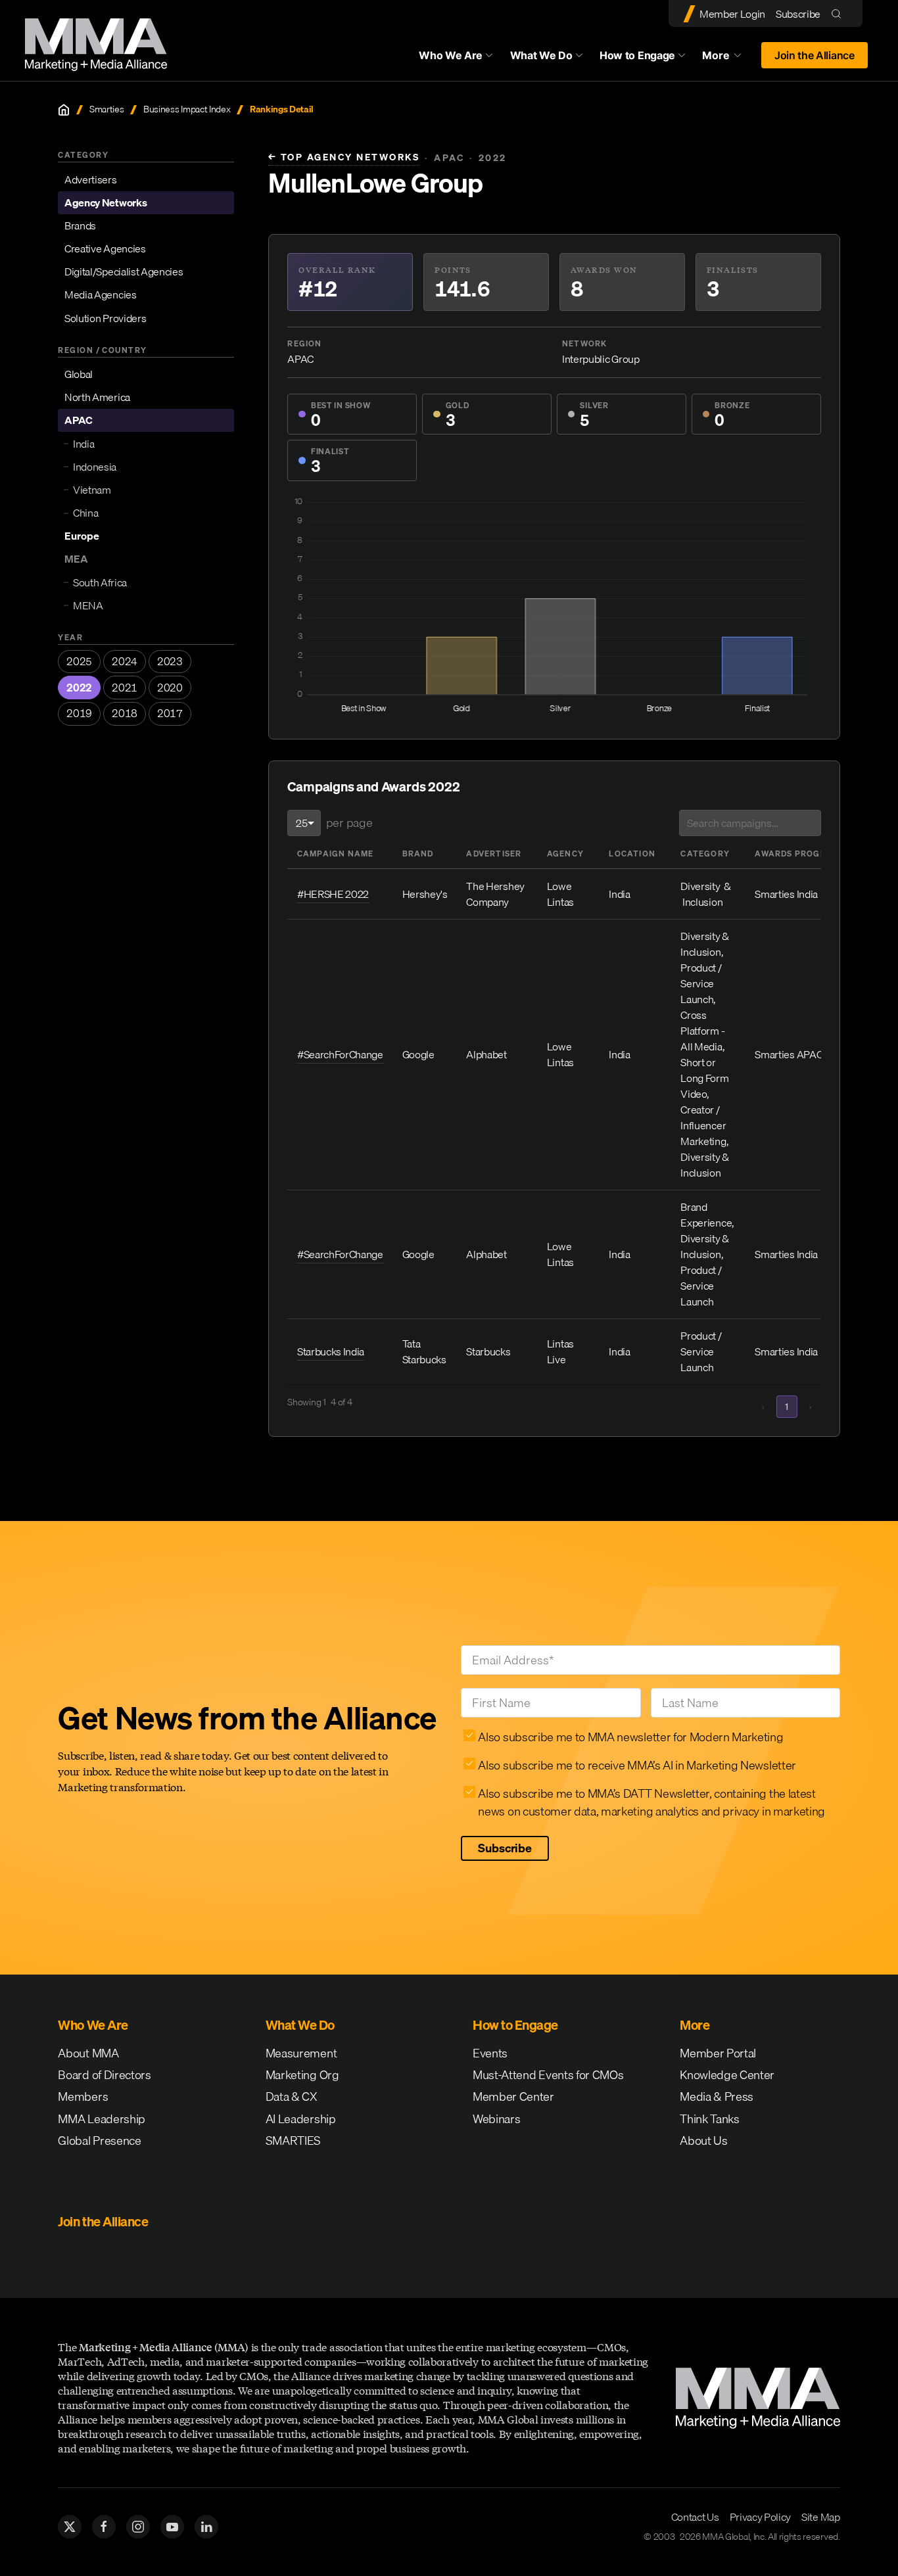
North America (97, 397)
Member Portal (718, 2053)
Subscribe (798, 14)
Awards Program (797, 854)
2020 (170, 688)
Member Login (732, 14)
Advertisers (90, 179)
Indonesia (95, 467)
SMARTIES (293, 2141)
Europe (82, 536)
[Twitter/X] (70, 2527)
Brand (418, 854)
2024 (125, 661)
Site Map (820, 2517)
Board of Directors (104, 2075)
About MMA (88, 2053)
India (83, 444)
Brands (80, 225)
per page (349, 823)
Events (490, 2053)
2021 (125, 688)
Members (83, 2096)
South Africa (100, 582)
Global (79, 374)
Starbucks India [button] (331, 1351)
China (85, 513)
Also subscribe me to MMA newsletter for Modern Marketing (630, 1737)
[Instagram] (138, 2527)
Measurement (301, 2053)
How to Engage (637, 55)
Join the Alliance (815, 55)
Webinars (496, 2119)
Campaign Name (336, 854)
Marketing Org (302, 2075)
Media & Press (717, 2096)
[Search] (839, 13)
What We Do (541, 55)
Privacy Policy (761, 2517)
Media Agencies (101, 295)
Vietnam (92, 490)
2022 (79, 688)
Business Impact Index (187, 109)
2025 (79, 661)
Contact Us (695, 2517)
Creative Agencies (105, 248)
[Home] (64, 110)
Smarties (106, 109)
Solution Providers (105, 318)
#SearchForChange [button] (340, 1054)
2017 (170, 714)
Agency (565, 854)
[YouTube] (172, 2527)
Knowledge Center (727, 2075)
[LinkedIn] (206, 2527)
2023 (170, 661)
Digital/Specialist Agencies (124, 271)
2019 (79, 714)
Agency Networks (106, 202)
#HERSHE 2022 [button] (333, 894)
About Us (703, 2141)
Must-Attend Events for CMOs (548, 2075)
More (728, 59)
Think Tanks (709, 2119)
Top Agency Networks (344, 157)
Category (705, 854)
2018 (125, 714)
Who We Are (451, 55)
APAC (79, 421)
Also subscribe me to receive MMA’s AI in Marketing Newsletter (637, 1765)
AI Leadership (301, 2119)
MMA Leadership (102, 2119)
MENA (88, 605)
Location (632, 854)
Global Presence (99, 2141)
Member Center (513, 2096)
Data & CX (292, 2096)
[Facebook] (104, 2527)
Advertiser (494, 854)
